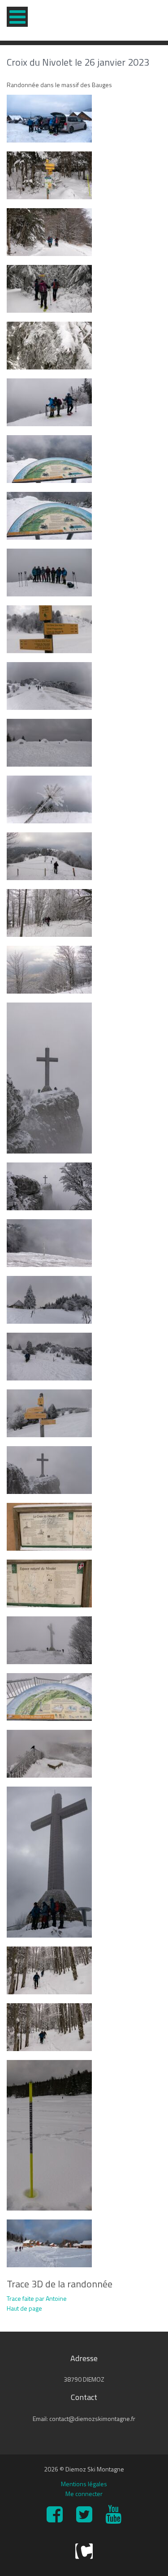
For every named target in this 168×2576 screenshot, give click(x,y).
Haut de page (24, 2308)
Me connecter (84, 2494)
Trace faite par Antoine (37, 2298)
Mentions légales (84, 2484)
